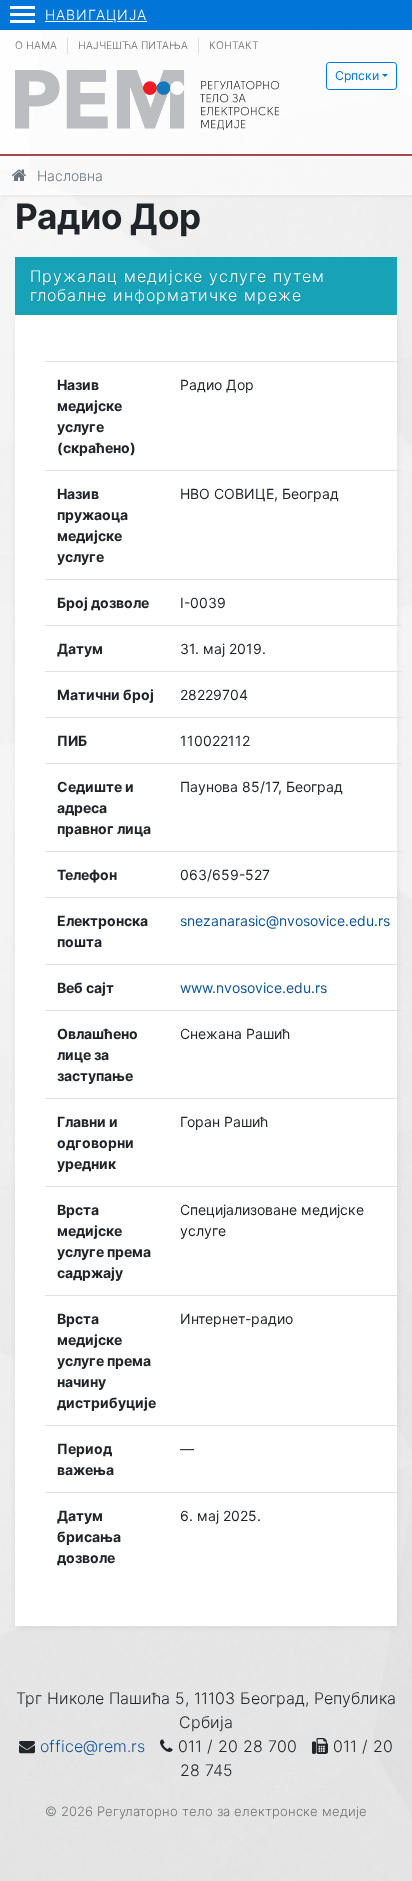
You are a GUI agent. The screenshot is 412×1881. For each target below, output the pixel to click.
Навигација (96, 14)
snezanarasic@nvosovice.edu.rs (285, 920)
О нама (36, 45)
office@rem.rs (92, 1746)
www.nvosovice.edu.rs (253, 987)
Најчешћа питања (133, 45)
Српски (357, 75)
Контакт (234, 45)
